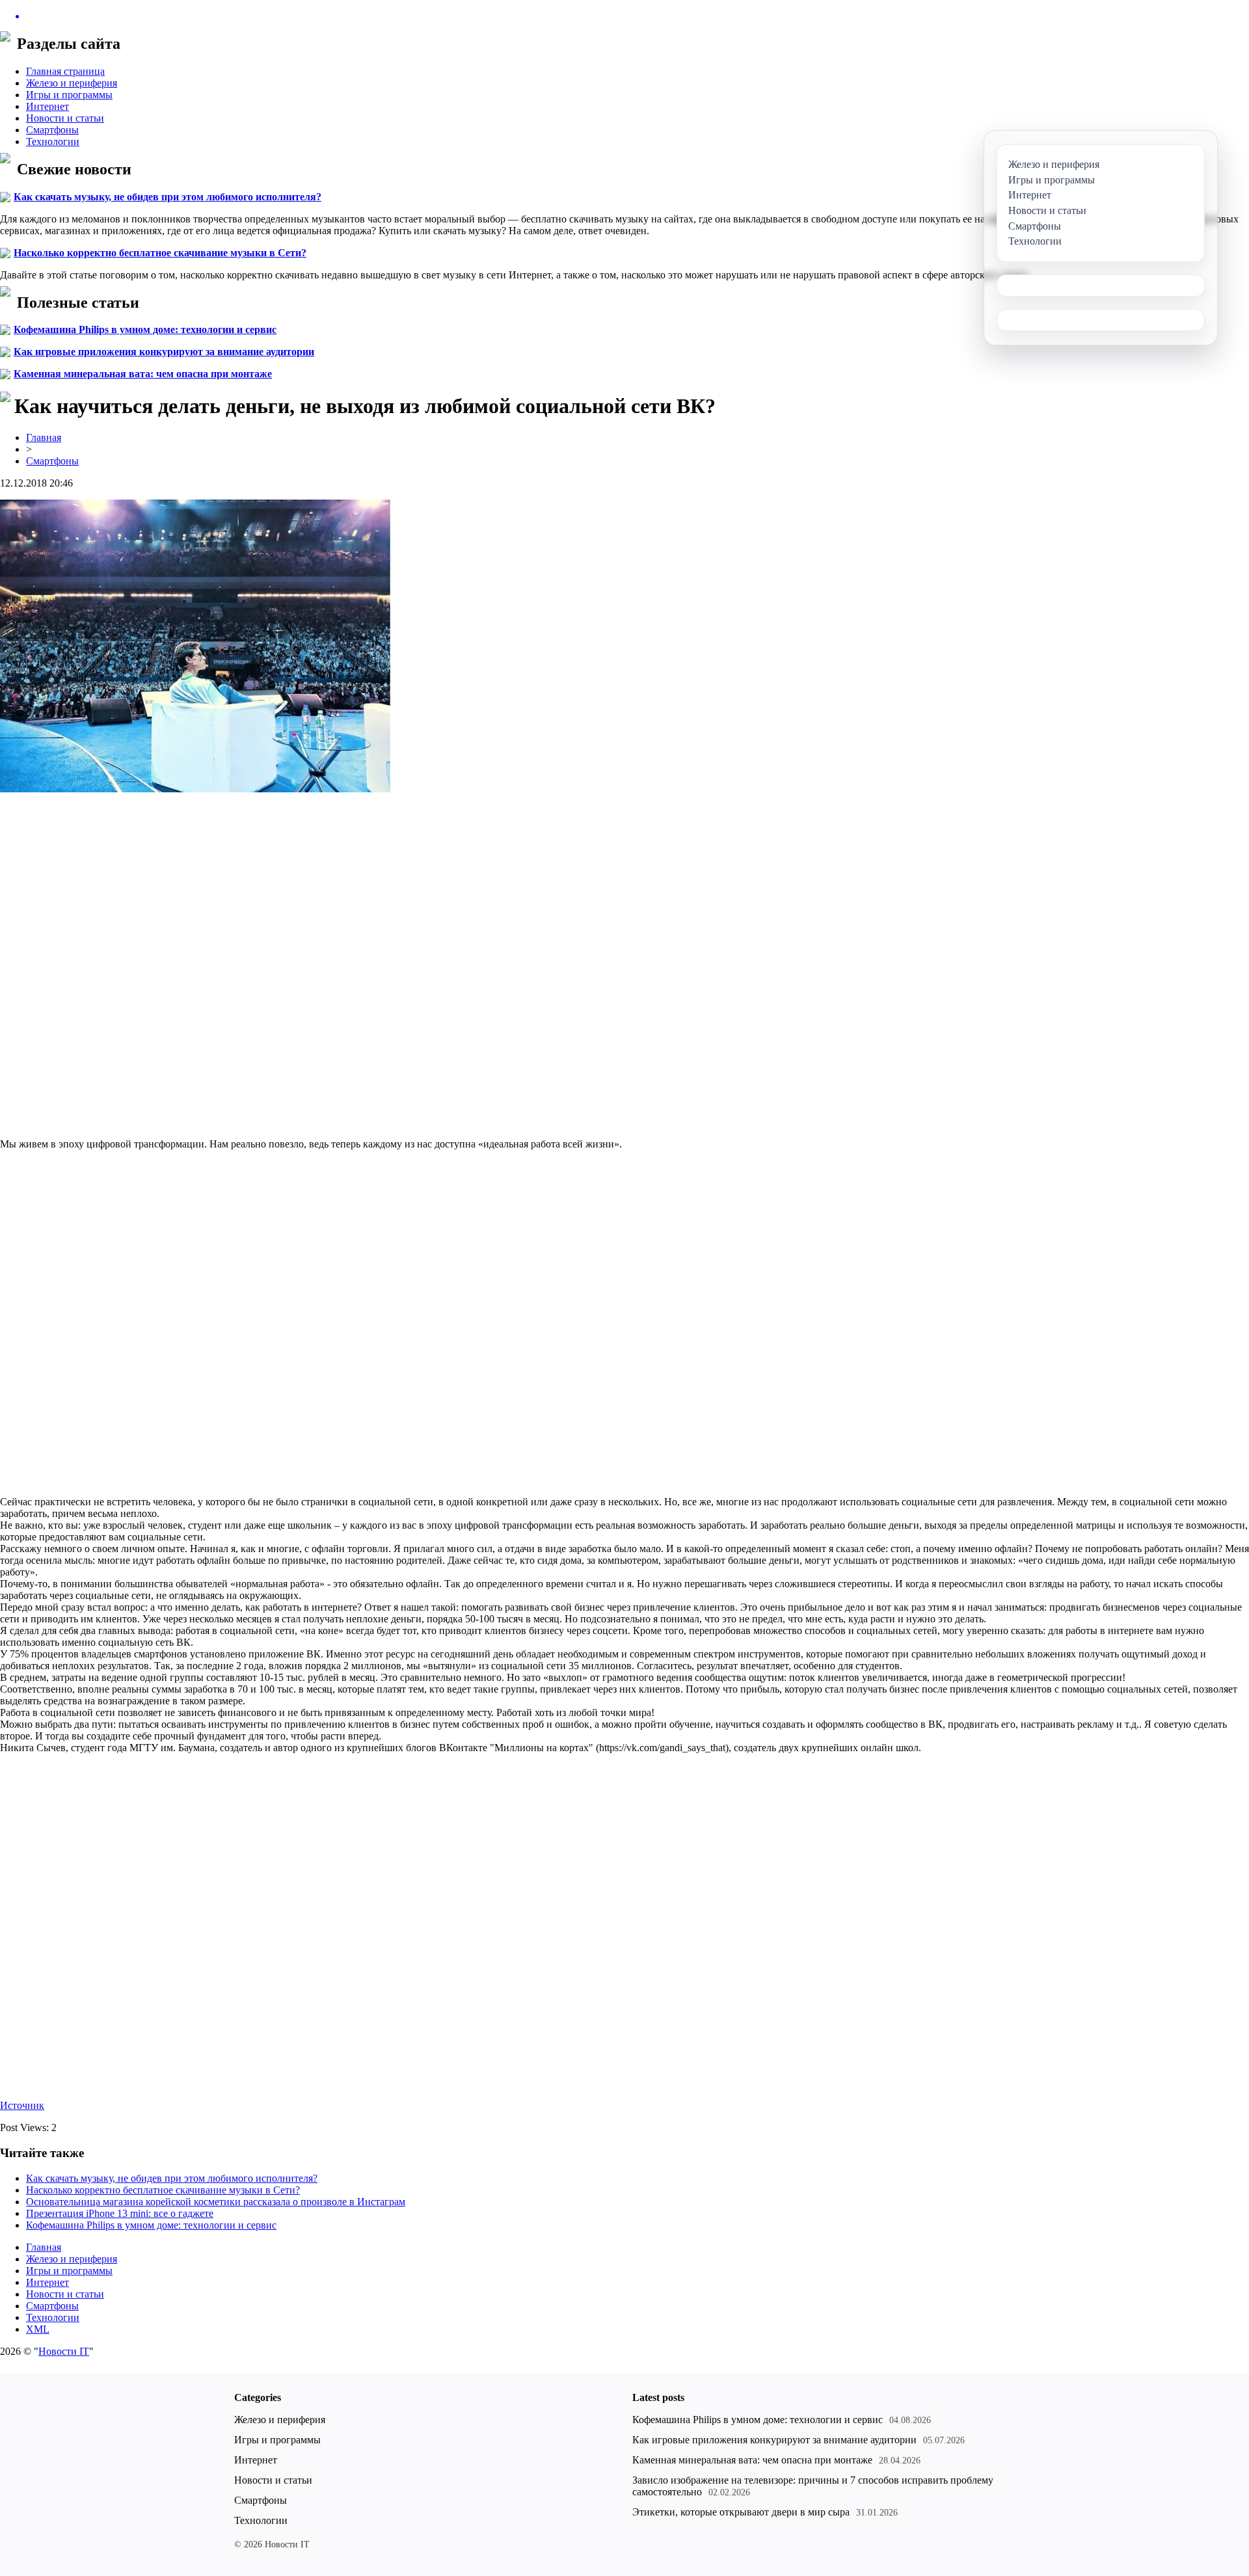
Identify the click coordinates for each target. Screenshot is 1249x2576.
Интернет (47, 106)
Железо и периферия (72, 83)
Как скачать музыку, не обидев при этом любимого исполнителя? (168, 197)
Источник (22, 2105)
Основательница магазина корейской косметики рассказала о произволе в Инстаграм (216, 2202)
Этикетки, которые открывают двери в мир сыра (741, 2512)
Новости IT (64, 2351)
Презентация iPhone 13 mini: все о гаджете (120, 2213)
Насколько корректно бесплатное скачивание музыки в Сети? (160, 253)
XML (38, 2329)
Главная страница (65, 71)
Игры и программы (69, 95)
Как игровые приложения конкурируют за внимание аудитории (164, 352)
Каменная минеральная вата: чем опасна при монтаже (143, 374)
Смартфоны (52, 130)
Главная (44, 437)
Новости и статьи (65, 118)
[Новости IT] (624, 16)
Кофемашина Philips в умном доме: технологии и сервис (145, 329)
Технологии (53, 141)
